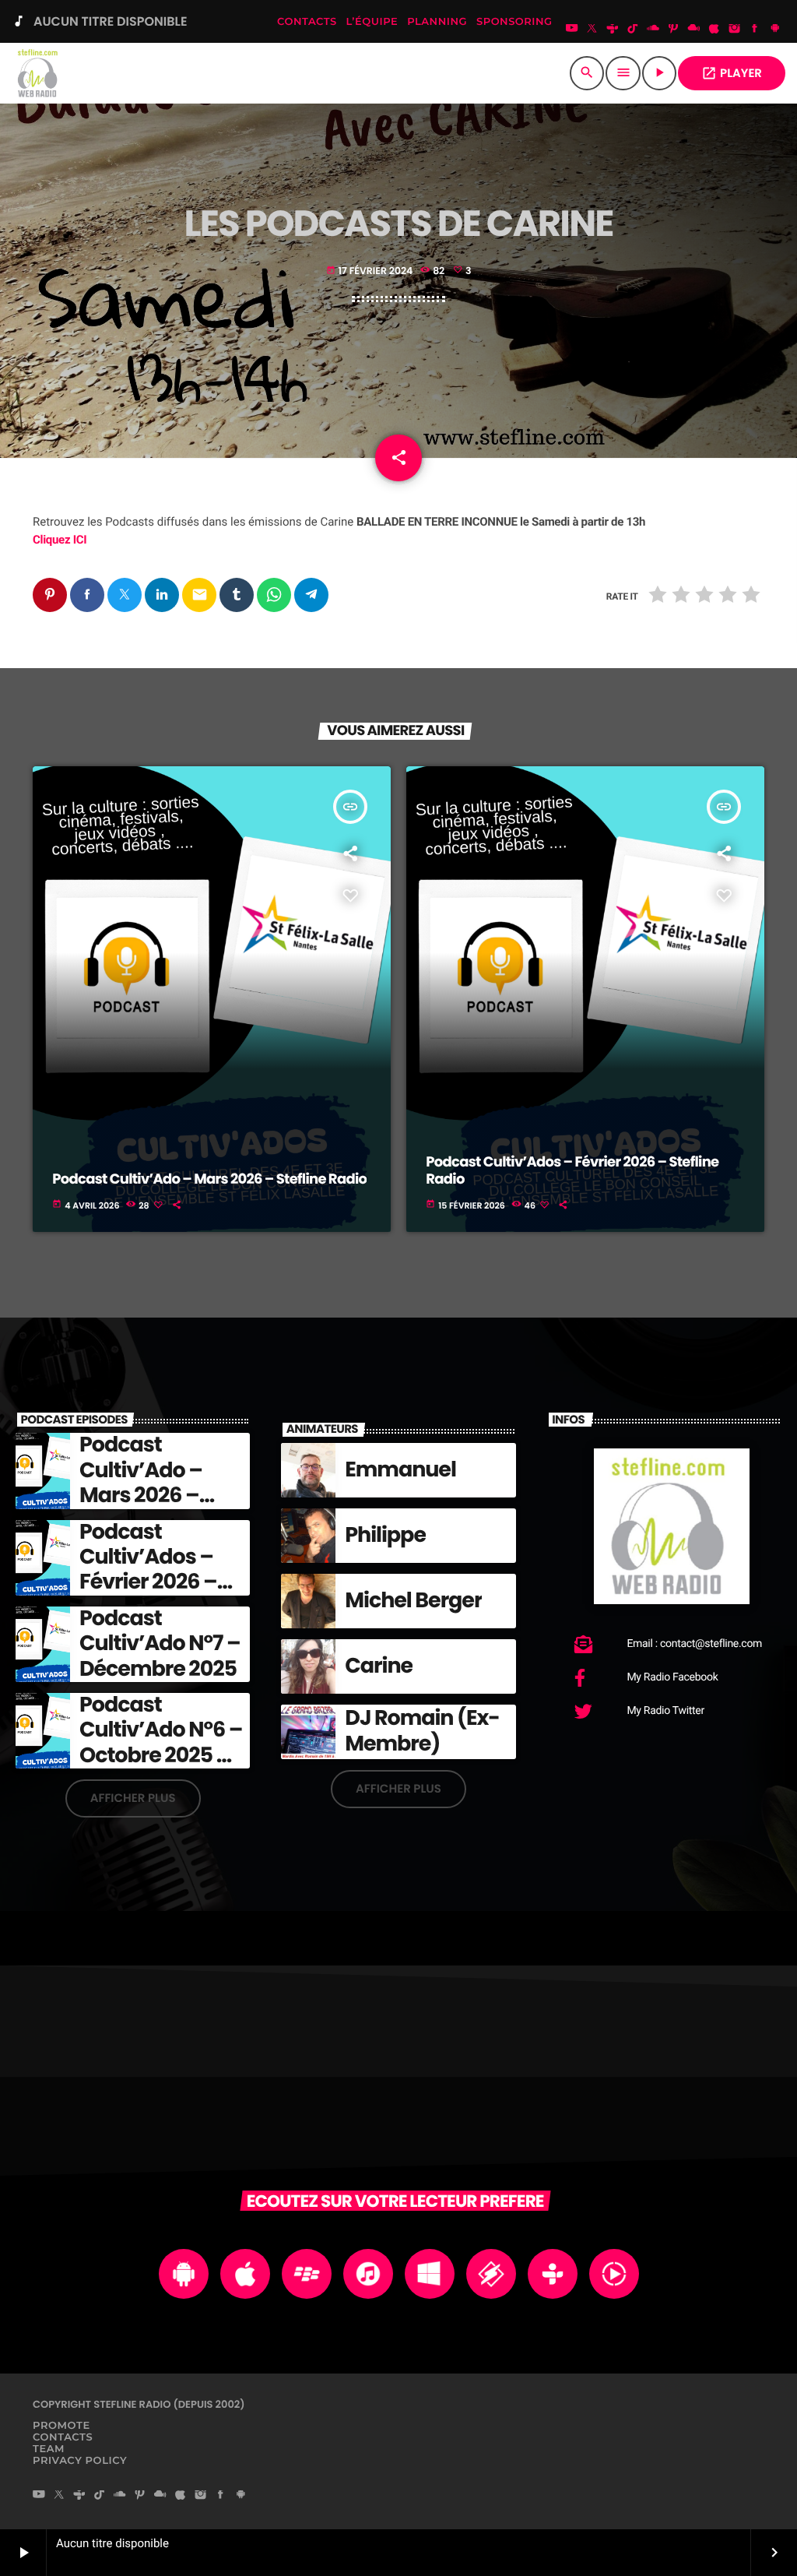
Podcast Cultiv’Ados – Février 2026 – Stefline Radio (572, 1171)
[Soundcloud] (653, 30)
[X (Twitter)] (592, 30)
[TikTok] (633, 30)
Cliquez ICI (60, 540)
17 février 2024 (371, 271)
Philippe (385, 1535)
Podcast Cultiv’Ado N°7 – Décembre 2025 (160, 1644)
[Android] (775, 30)
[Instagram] (735, 30)
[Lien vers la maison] (39, 73)
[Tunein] (613, 30)
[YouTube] (572, 30)
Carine (379, 1666)
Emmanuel (400, 1470)
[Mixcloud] (693, 30)
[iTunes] (714, 30)
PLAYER (732, 74)
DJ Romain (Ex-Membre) (422, 1731)
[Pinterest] (673, 30)
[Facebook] (755, 30)
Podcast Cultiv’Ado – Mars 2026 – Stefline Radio (209, 1179)
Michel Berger (413, 1601)
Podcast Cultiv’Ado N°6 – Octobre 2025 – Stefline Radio (161, 1743)
